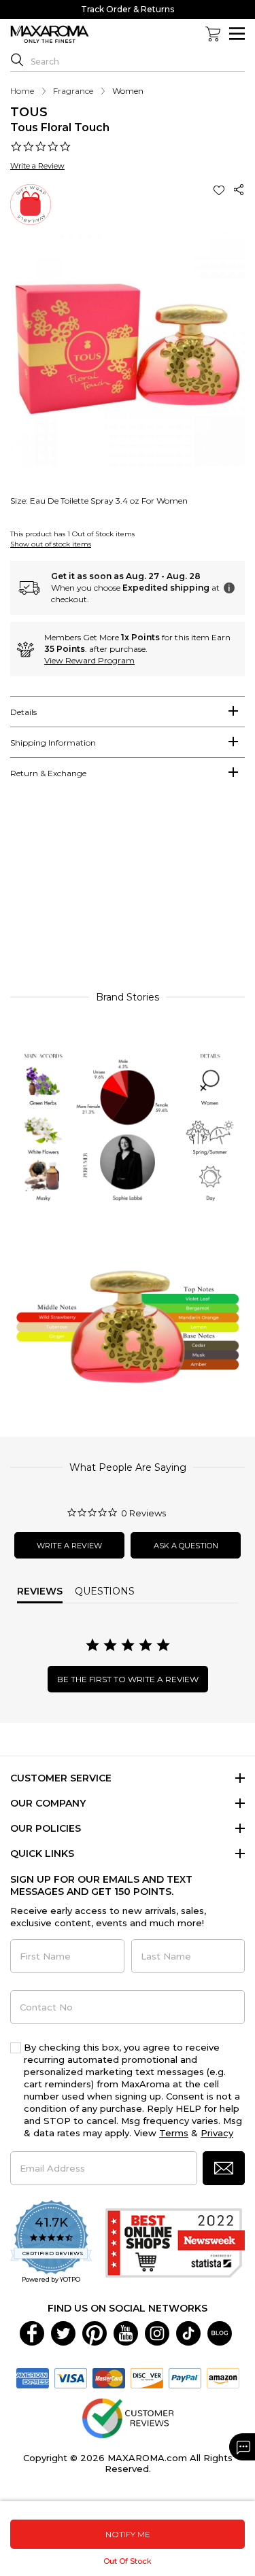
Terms (174, 2133)
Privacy (217, 2133)
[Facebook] (32, 2333)
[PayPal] (185, 2378)
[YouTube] (126, 2333)
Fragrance (73, 91)
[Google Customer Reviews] (128, 2418)
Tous (29, 112)
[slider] (128, 891)
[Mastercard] (109, 2378)
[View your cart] (213, 34)
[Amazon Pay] (223, 2378)
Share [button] (239, 190)
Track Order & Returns (128, 9)
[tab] (128, 712)
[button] (220, 190)
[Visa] (71, 2378)
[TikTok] (188, 2333)
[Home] (50, 35)
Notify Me (128, 2534)
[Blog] (220, 2333)
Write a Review (37, 166)
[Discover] (147, 2378)
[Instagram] (157, 2333)
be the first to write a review (128, 1679)
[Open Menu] (237, 34)
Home (22, 91)
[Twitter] (63, 2333)
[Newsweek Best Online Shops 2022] (175, 2243)
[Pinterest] (95, 2333)
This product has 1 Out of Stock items (72, 534)
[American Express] (33, 2378)
